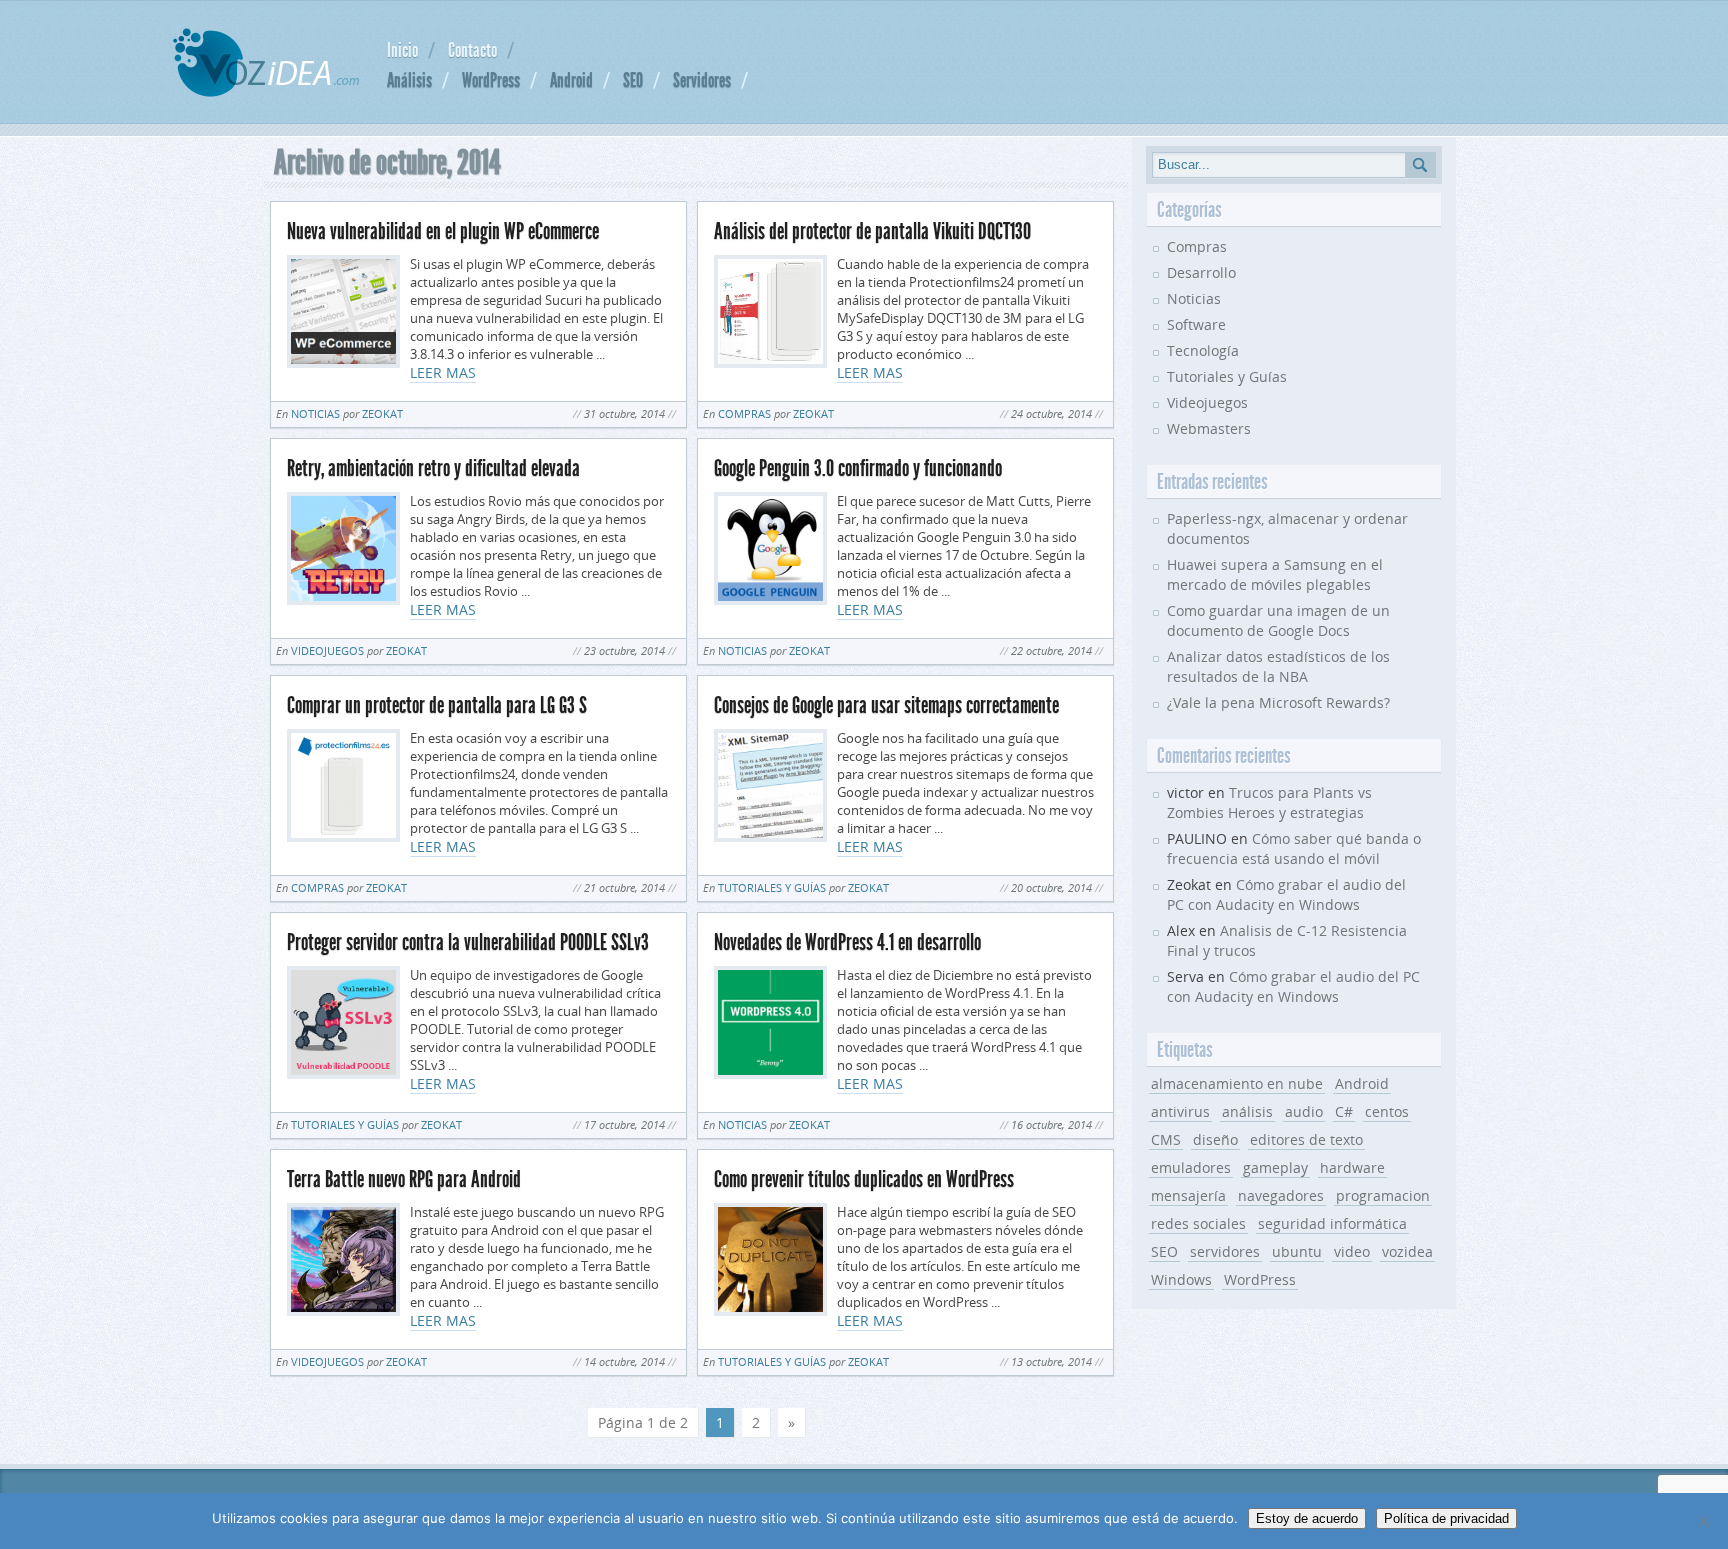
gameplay (1275, 1167)
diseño (1215, 1139)
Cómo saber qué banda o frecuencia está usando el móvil (1294, 848)
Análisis (409, 80)
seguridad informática (1332, 1223)
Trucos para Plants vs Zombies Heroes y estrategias (1269, 802)
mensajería (1188, 1195)
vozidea (1407, 1251)
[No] (1703, 1521)
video (1352, 1251)
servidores (1225, 1251)
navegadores (1281, 1195)
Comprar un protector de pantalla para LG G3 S (437, 705)
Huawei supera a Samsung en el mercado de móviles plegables (1275, 574)
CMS (1166, 1139)
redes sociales (1198, 1223)
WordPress (491, 80)
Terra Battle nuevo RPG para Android (404, 1179)
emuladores (1191, 1167)
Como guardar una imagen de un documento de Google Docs (1278, 620)
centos (1387, 1111)
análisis (1247, 1111)
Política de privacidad (1446, 1518)
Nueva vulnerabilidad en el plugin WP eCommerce (443, 231)
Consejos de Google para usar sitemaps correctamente (886, 705)
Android (571, 80)
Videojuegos (327, 650)
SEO (633, 80)
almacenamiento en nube (1237, 1083)
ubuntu (1297, 1251)
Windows (1181, 1279)
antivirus (1180, 1111)
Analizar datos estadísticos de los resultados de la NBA (1278, 666)
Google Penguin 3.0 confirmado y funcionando (858, 468)
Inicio (402, 50)
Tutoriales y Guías (772, 887)
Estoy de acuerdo (1307, 1518)
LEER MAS (443, 372)
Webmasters (1209, 428)
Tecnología (1203, 350)
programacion (1383, 1195)
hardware (1352, 1167)
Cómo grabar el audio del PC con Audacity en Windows (1286, 894)
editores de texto (1306, 1139)
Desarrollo (1201, 272)
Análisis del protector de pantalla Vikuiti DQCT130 (872, 231)
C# (1344, 1111)
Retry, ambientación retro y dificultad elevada (433, 468)
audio (1304, 1111)
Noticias (315, 413)
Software (1196, 324)
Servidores (702, 80)
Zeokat (382, 413)
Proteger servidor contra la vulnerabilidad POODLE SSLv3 (468, 942)
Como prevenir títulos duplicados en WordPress (864, 1179)
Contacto (472, 50)
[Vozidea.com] (266, 91)
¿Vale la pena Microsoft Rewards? (1278, 702)
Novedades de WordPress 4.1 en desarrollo (847, 942)
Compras (744, 413)
